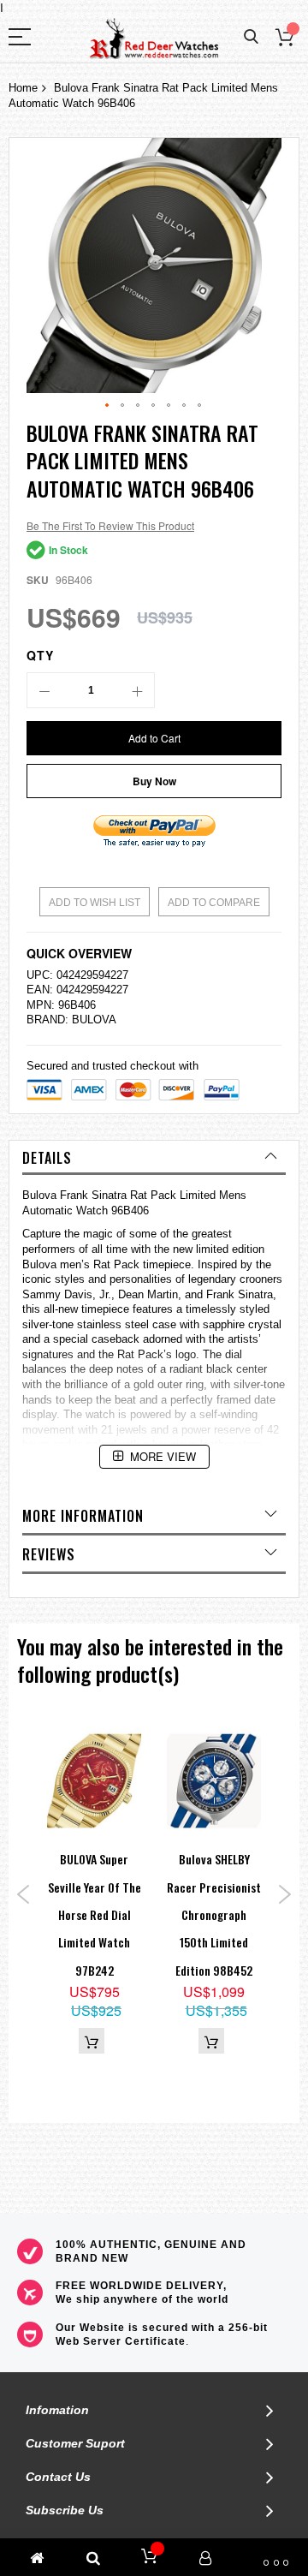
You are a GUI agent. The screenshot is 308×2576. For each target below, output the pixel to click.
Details (47, 1158)
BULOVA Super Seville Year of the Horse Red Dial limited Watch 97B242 (95, 1914)
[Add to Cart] (92, 2041)
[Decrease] (44, 690)
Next (284, 1894)
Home (23, 88)
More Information (83, 1516)
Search (251, 37)
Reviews (49, 1554)
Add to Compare (214, 903)
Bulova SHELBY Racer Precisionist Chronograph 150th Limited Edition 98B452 (214, 1914)
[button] (108, 406)
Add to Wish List (95, 903)
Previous (24, 1894)
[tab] (154, 1158)
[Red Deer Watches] (154, 39)
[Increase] (137, 690)
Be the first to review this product (110, 525)
